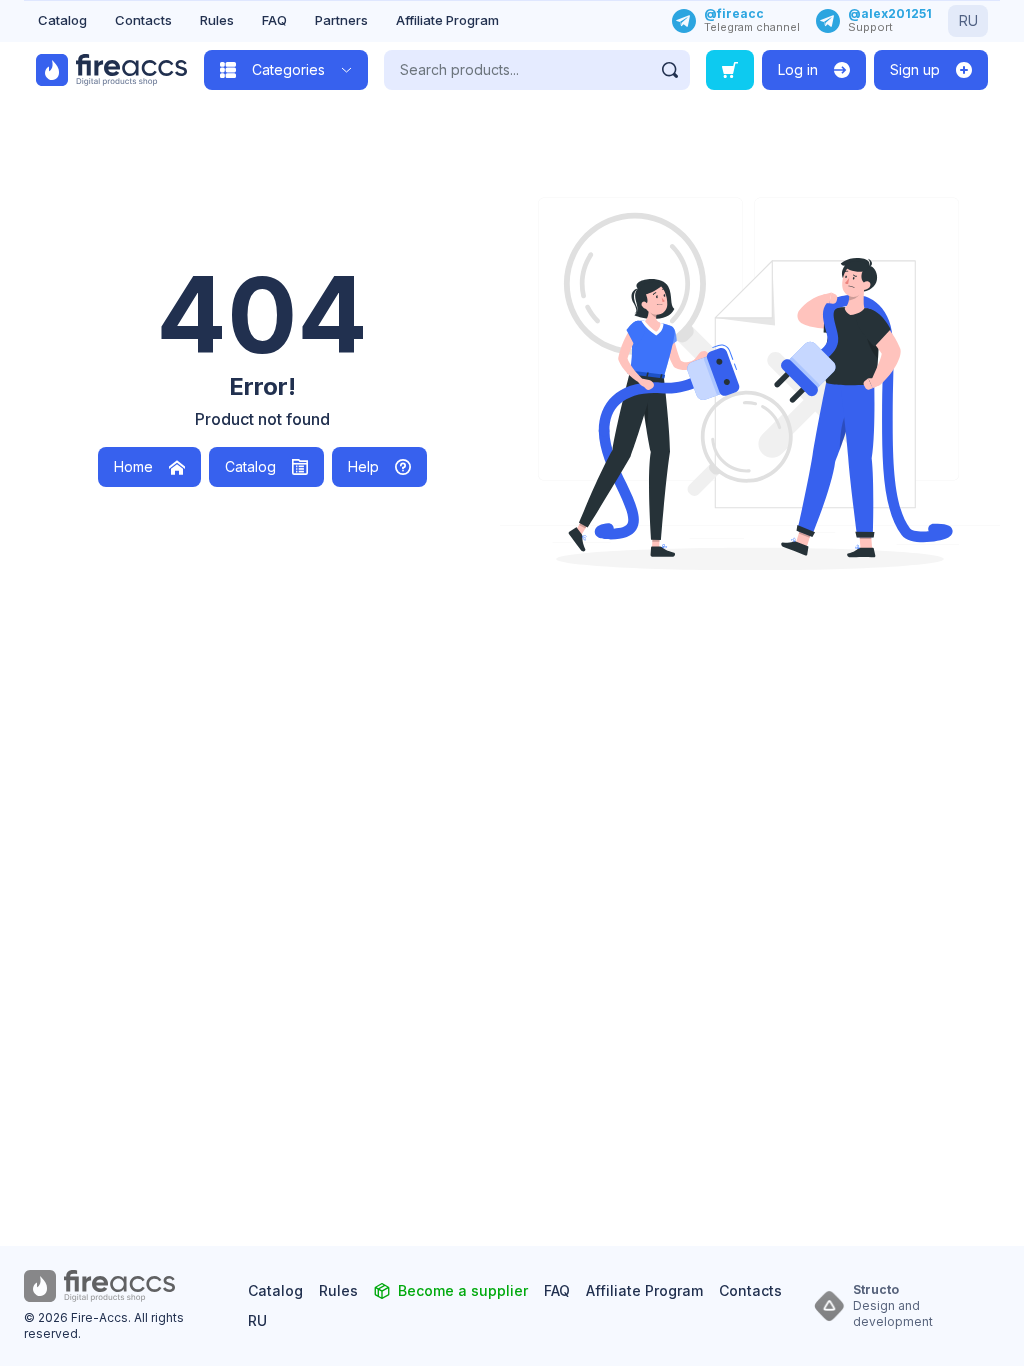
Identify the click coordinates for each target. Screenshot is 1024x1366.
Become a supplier (463, 1290)
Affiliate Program (447, 20)
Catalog (62, 20)
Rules (217, 20)
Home (133, 466)
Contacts (143, 20)
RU (968, 20)
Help (363, 466)
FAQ (274, 20)
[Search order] (730, 70)
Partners (341, 20)
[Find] (670, 70)
